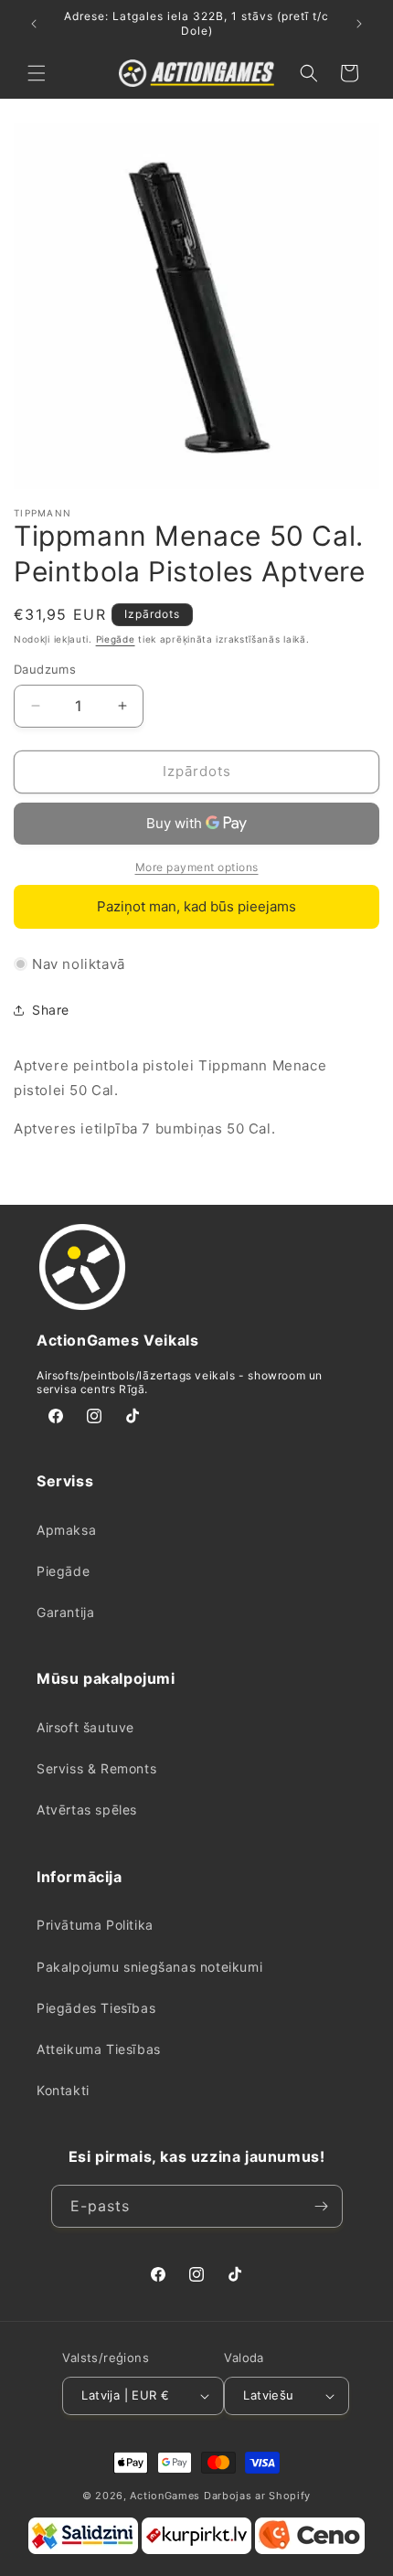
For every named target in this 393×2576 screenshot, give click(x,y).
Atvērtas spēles (87, 1810)
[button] (37, 73)
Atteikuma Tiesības (99, 2049)
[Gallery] (196, 306)
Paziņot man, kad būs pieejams (196, 906)
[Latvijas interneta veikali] (196, 2550)
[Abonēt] (322, 2206)
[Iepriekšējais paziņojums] (34, 24)
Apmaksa (66, 1530)
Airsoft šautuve (85, 1727)
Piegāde (116, 639)
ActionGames (165, 2496)
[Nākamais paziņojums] (359, 24)
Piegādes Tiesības (96, 2008)
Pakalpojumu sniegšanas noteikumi (149, 1967)
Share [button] (51, 1010)
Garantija (65, 1612)
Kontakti (63, 2090)
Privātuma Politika (95, 1925)
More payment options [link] (197, 867)
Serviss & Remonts (96, 1768)
